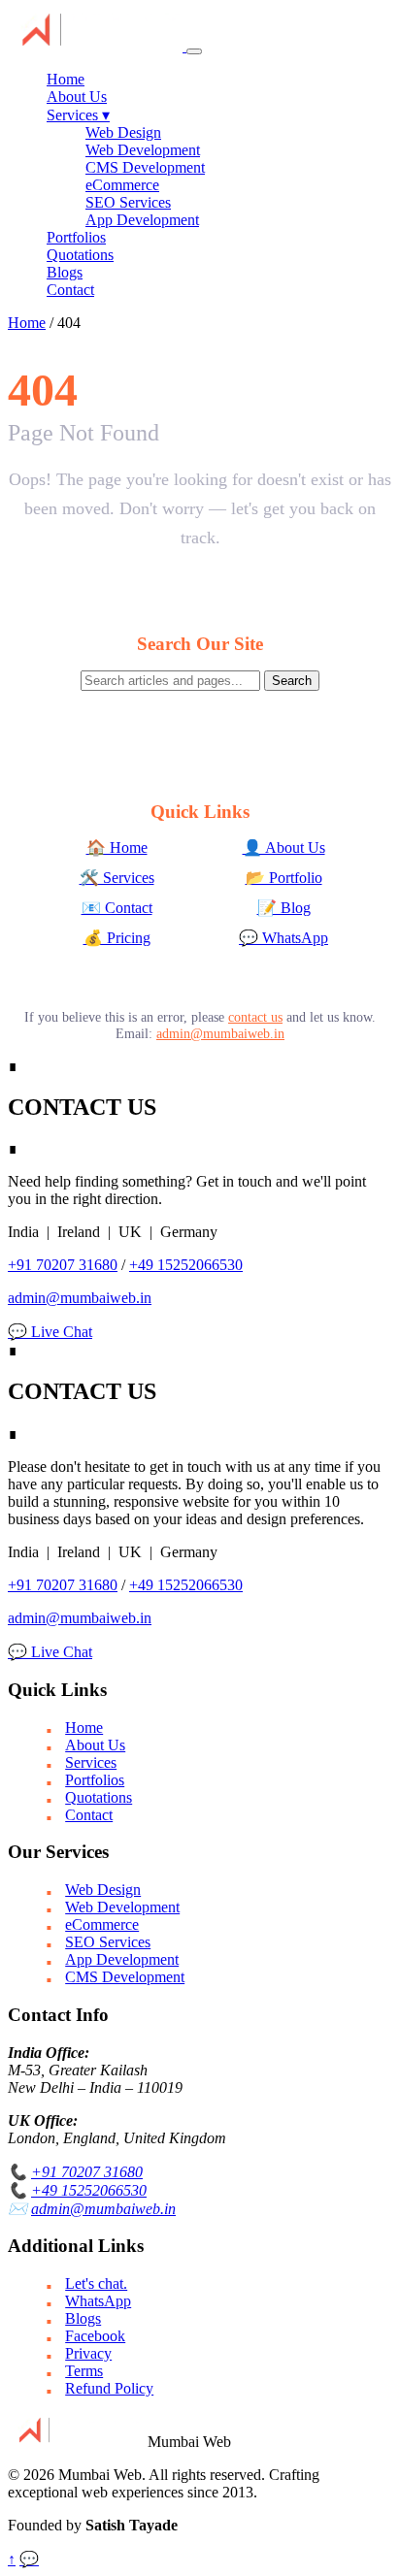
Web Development (143, 150)
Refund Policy (109, 2388)
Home (66, 79)
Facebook (95, 2336)
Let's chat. (96, 2283)
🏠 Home (117, 848)
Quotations (80, 255)
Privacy (88, 2353)
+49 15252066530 (186, 1265)
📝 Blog (284, 908)
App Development (142, 220)
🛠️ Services (117, 878)
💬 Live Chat (50, 1332)
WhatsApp (98, 2301)
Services (78, 115)
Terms (84, 2371)
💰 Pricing (117, 938)
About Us (77, 97)
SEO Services (128, 202)
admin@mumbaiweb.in (220, 1033)
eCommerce (122, 185)
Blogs (65, 272)
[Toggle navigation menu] (194, 51)
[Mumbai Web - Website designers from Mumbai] (97, 46)
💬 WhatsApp (283, 938)
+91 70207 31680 (63, 1265)
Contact (70, 290)
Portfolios (76, 237)
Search (292, 681)
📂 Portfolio (284, 878)
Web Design (123, 132)
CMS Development (145, 167)
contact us (255, 1017)
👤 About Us (284, 848)
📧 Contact (117, 908)
